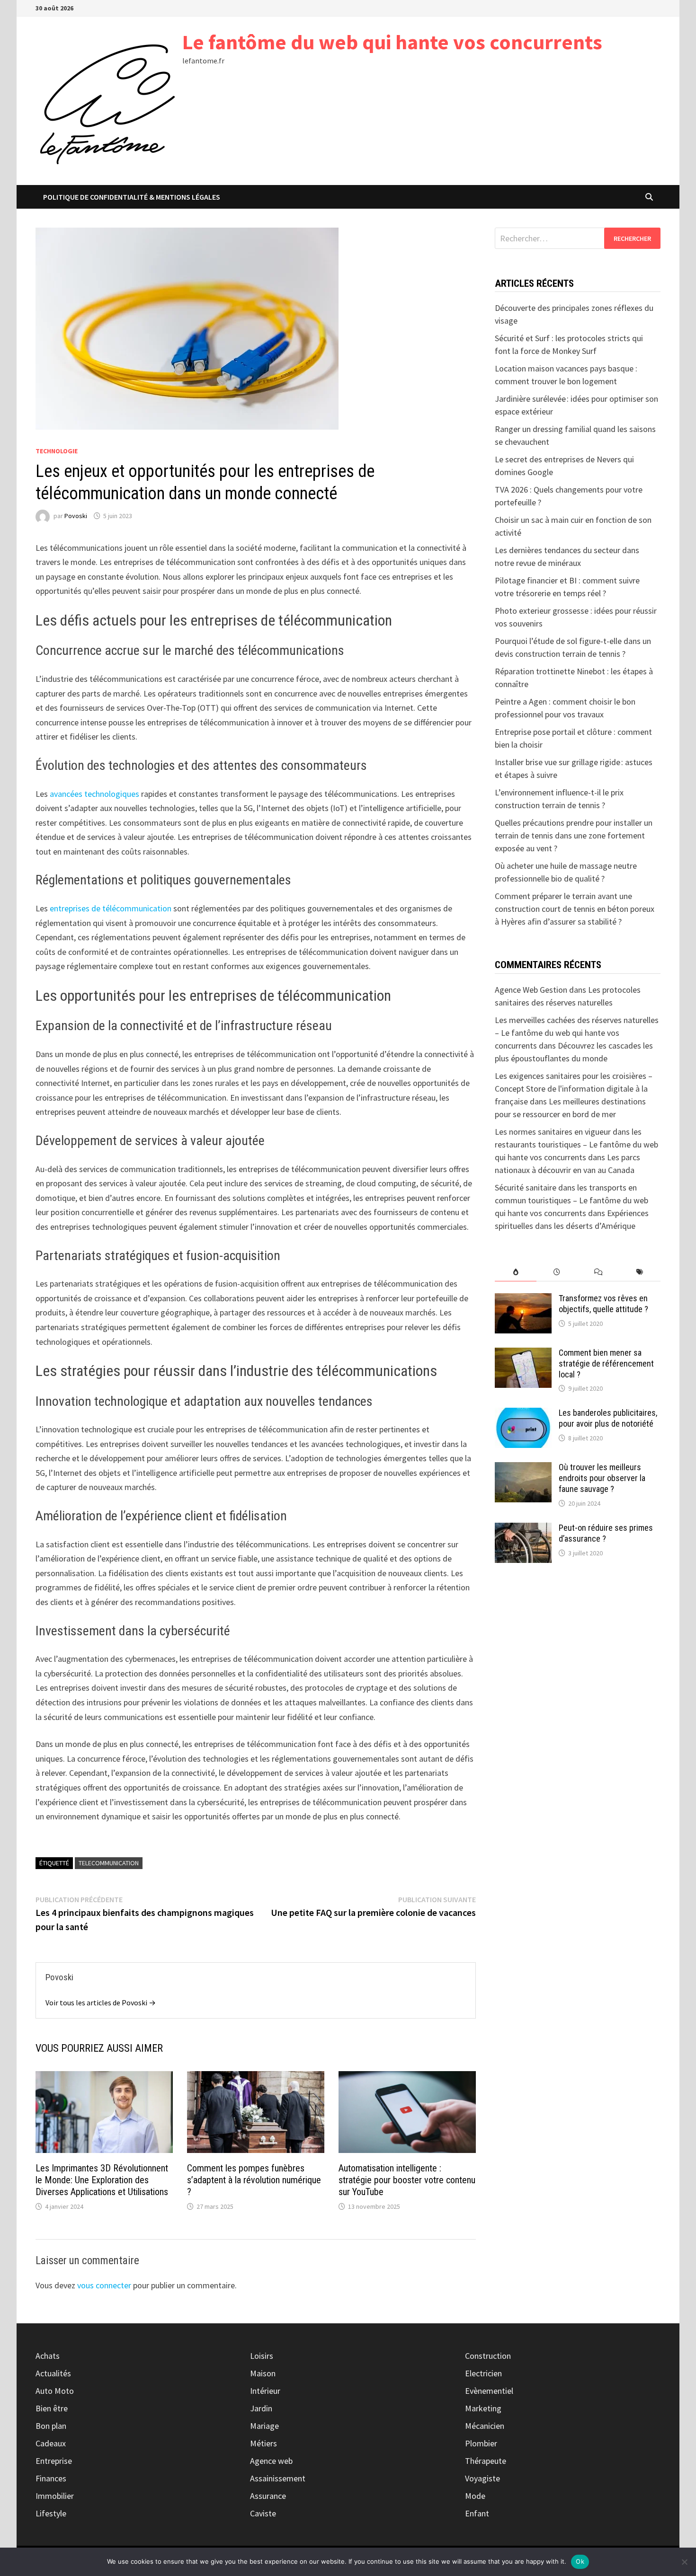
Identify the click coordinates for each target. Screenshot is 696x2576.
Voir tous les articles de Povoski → (101, 2003)
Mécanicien (485, 2426)
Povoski (76, 516)
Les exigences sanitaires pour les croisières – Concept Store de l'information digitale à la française (574, 1089)
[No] (684, 2562)
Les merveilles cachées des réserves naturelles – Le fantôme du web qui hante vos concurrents (577, 1033)
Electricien (483, 2373)
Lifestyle (51, 2513)
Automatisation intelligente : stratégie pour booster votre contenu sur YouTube (407, 2180)
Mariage (264, 2426)
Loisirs (262, 2356)
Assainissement (278, 2478)
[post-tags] (640, 1272)
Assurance (268, 2496)
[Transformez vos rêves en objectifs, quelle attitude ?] (523, 1300)
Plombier (481, 2443)
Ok (580, 2561)
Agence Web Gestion (531, 990)
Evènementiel (489, 2391)
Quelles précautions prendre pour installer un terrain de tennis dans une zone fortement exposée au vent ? (574, 835)
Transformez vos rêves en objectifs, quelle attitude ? (603, 1304)
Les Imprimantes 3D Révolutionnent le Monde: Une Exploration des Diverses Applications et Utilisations (102, 2180)
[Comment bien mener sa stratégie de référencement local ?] (523, 1354)
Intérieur (265, 2391)
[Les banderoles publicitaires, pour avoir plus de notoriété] (523, 1414)
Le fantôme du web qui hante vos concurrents (392, 42)
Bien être (52, 2408)
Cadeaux (51, 2443)
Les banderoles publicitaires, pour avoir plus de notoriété (608, 1418)
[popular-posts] (515, 1272)
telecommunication (109, 1863)
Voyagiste (482, 2478)
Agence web (271, 2461)
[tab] (515, 1272)
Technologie (57, 451)
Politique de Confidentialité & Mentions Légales (132, 197)
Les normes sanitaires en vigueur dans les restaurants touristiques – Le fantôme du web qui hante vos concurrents (576, 1144)
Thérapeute (486, 2461)
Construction (488, 2356)
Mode (475, 2496)
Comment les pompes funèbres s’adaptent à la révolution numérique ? (254, 2180)
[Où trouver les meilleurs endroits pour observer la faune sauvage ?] (523, 1469)
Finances (51, 2478)
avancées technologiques (94, 794)
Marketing (483, 2408)
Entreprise (54, 2461)
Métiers (263, 2443)
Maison (263, 2373)
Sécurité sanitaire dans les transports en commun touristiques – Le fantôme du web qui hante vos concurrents (571, 1200)
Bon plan (51, 2426)
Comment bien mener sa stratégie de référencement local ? (606, 1363)
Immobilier (55, 2496)
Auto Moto (55, 2391)
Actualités (53, 2373)
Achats (48, 2356)
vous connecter (104, 2285)
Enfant (477, 2513)
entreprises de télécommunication (111, 908)
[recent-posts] (557, 1272)
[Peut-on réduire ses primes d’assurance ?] (523, 1529)
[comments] (598, 1272)
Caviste (263, 2513)
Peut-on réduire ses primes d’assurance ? (606, 1533)
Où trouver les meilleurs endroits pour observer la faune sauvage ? (602, 1478)
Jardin (261, 2408)
